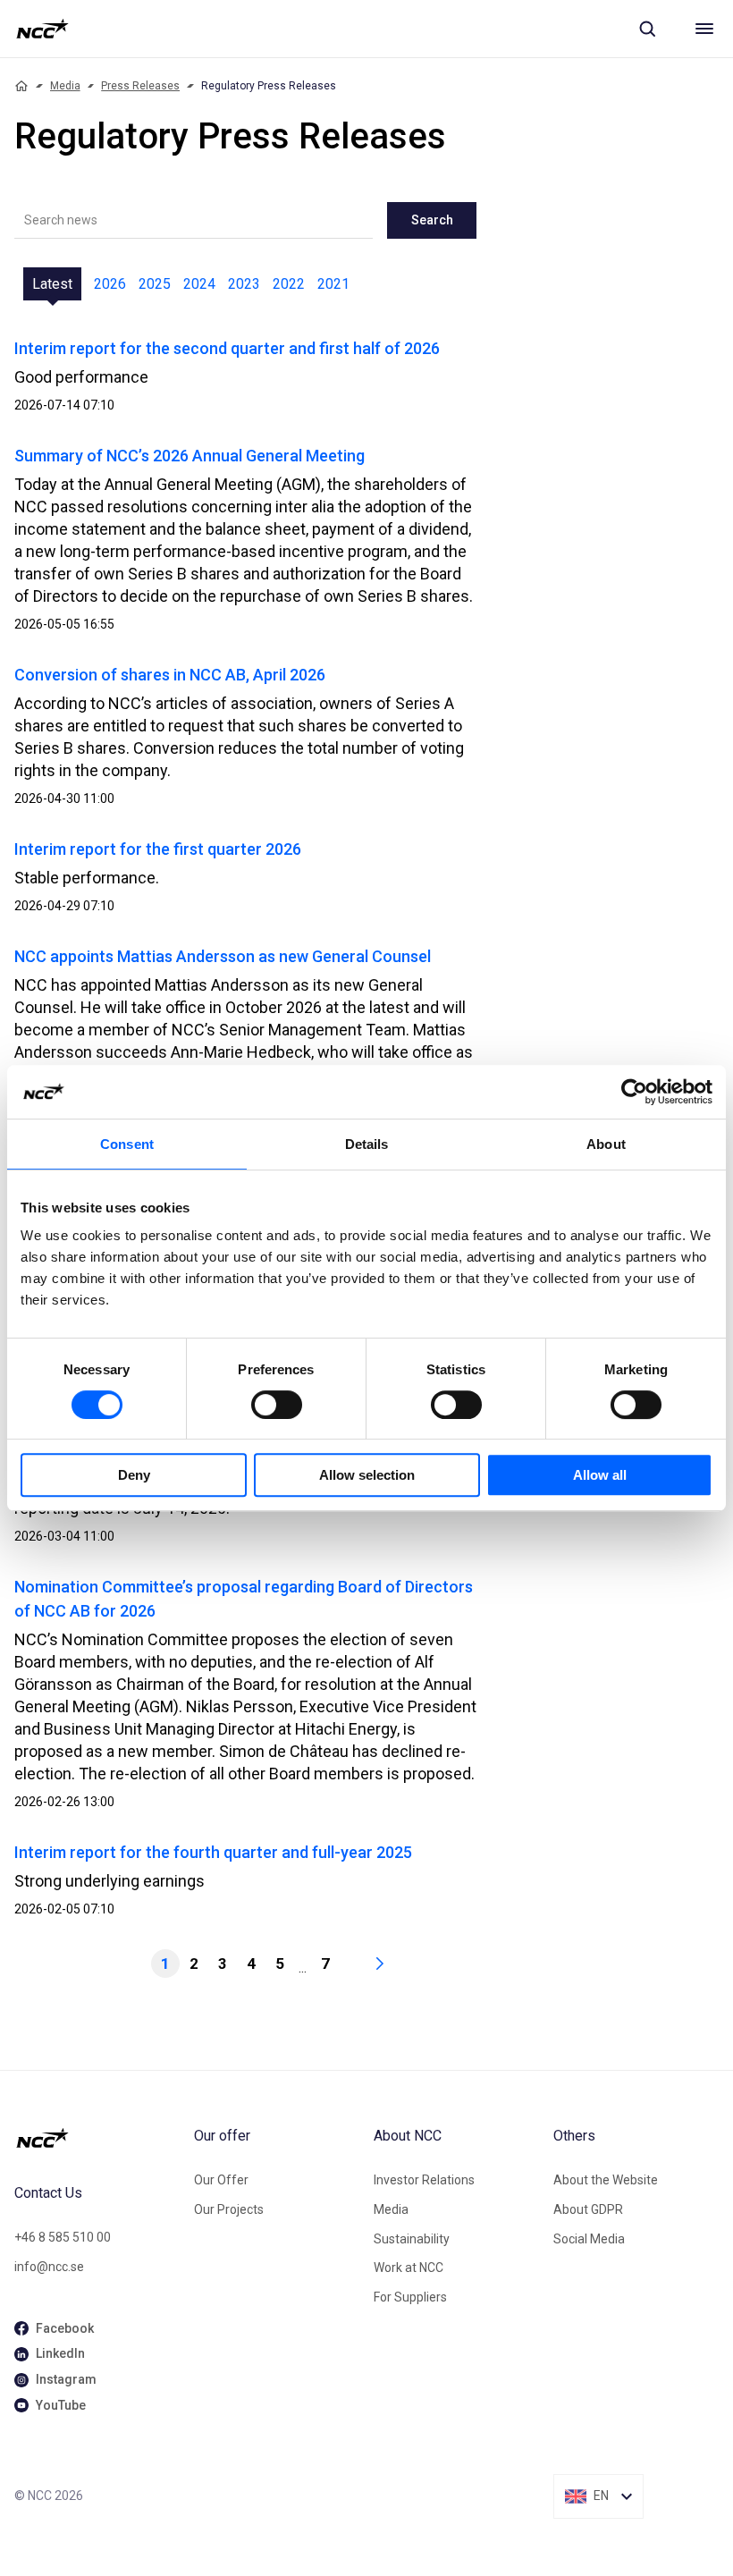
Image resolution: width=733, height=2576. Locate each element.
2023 (244, 284)
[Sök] (647, 29)
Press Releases (140, 86)
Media (65, 86)
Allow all (600, 1475)
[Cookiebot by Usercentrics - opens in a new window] (634, 1092)
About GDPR (588, 2209)
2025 (155, 284)
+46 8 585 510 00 (63, 2237)
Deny (134, 1475)
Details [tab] (367, 1144)
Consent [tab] (127, 1144)
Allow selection (367, 1475)
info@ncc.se (49, 2267)
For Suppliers (410, 2297)
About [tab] (606, 1144)
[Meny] (704, 29)
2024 (199, 284)
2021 (333, 284)
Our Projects (229, 2209)
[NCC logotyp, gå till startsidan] (42, 29)
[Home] (21, 86)
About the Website (606, 2180)
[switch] (277, 1405)
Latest (52, 284)
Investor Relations (424, 2180)
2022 (289, 284)
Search (432, 220)
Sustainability (412, 2239)
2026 (110, 284)
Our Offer (221, 2180)
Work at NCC (409, 2268)
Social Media (589, 2239)
